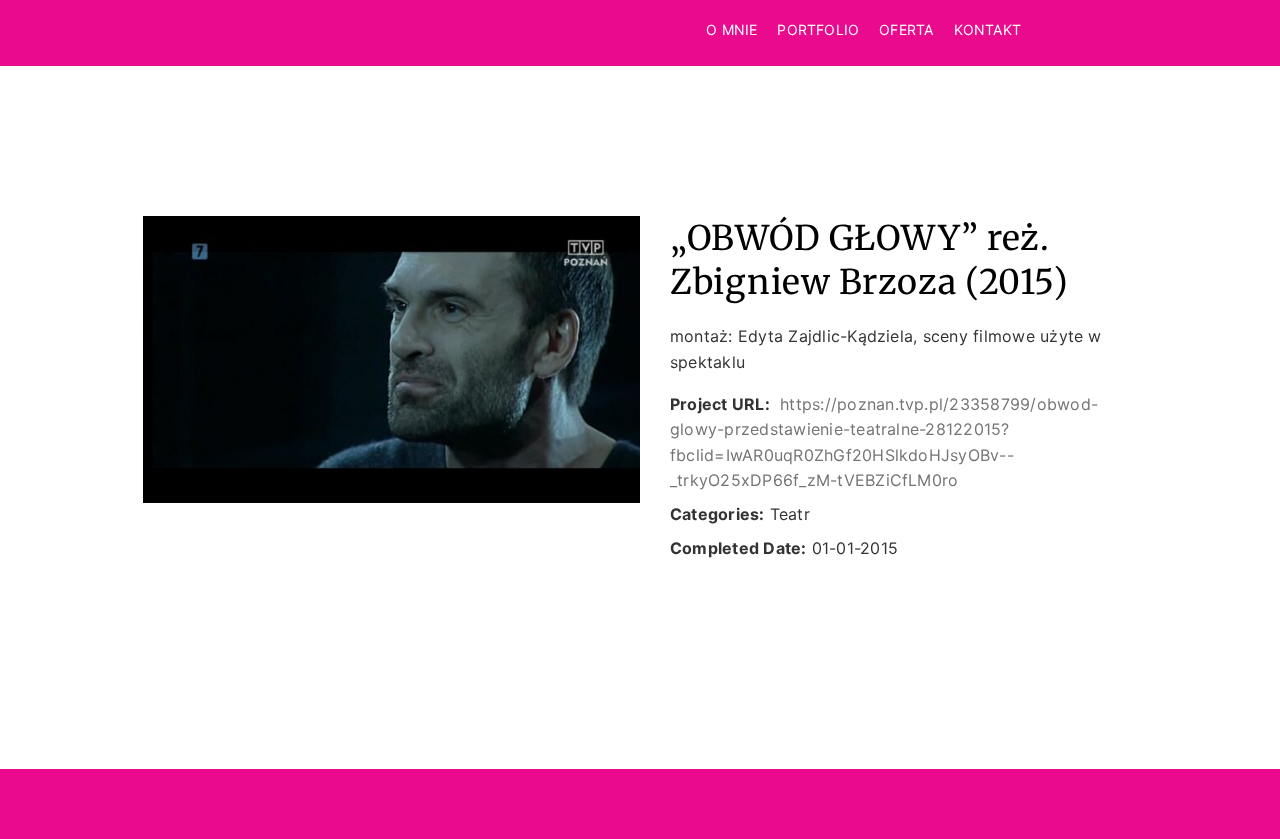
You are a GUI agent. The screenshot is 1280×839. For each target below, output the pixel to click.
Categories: (717, 514)
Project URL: (720, 404)
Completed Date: (738, 548)
